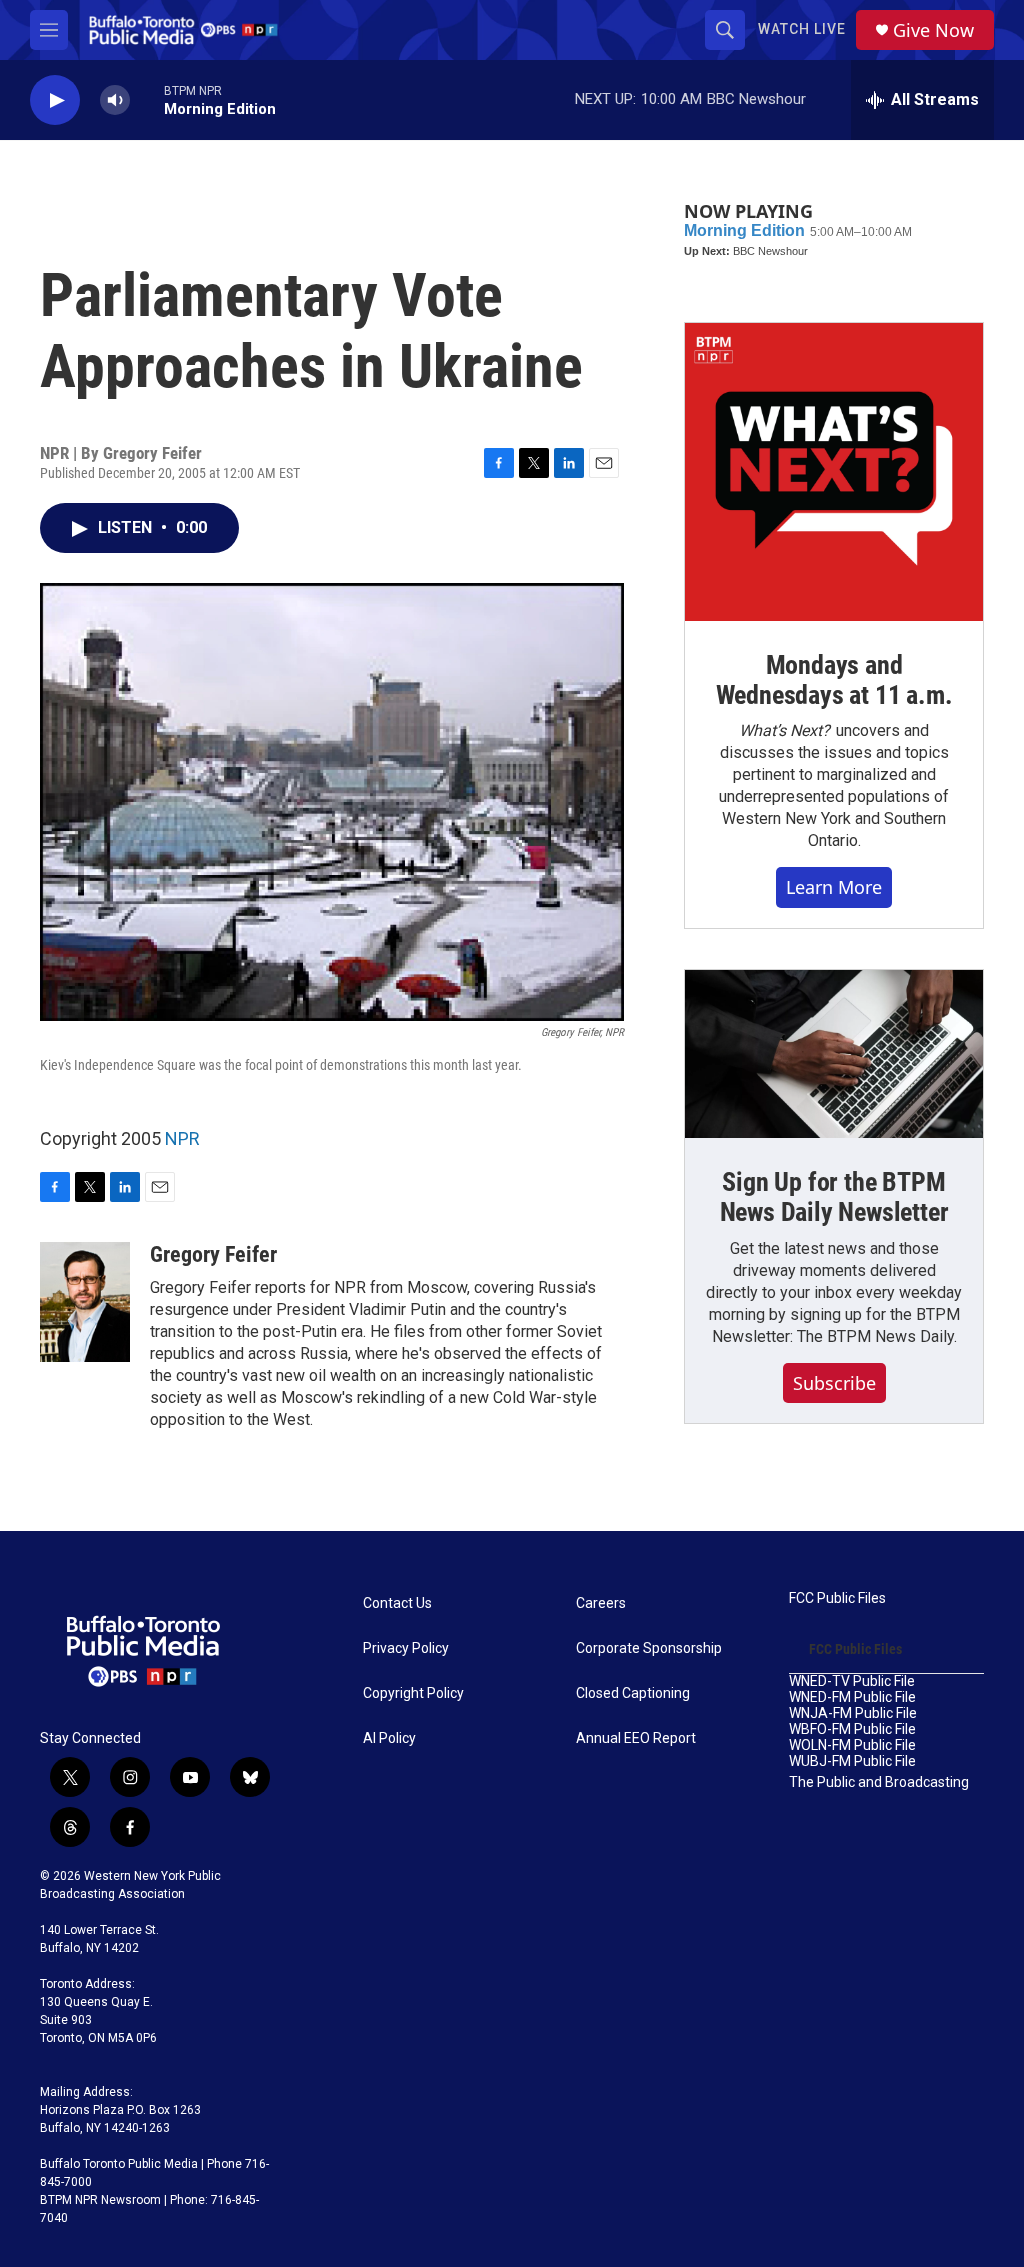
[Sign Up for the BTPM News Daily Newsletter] (834, 1054)
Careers (601, 1603)
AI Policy (389, 1738)
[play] (55, 100)
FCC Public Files (837, 1598)
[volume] (115, 100)
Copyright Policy (413, 1693)
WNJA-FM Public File (853, 1713)
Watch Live (802, 29)
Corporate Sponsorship (649, 1648)
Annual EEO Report (636, 1738)
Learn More (834, 887)
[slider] (147, 99)
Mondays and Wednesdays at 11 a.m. (834, 680)
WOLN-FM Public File (852, 1745)
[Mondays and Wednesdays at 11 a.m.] (834, 472)
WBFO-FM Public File (852, 1729)
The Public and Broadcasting (879, 1782)
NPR (182, 1138)
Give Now (933, 30)
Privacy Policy (406, 1648)
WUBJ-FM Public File (852, 1761)
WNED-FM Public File (852, 1697)
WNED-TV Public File (852, 1681)
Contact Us (397, 1603)
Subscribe (834, 1383)
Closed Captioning (633, 1693)
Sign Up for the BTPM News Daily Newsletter (834, 1197)
